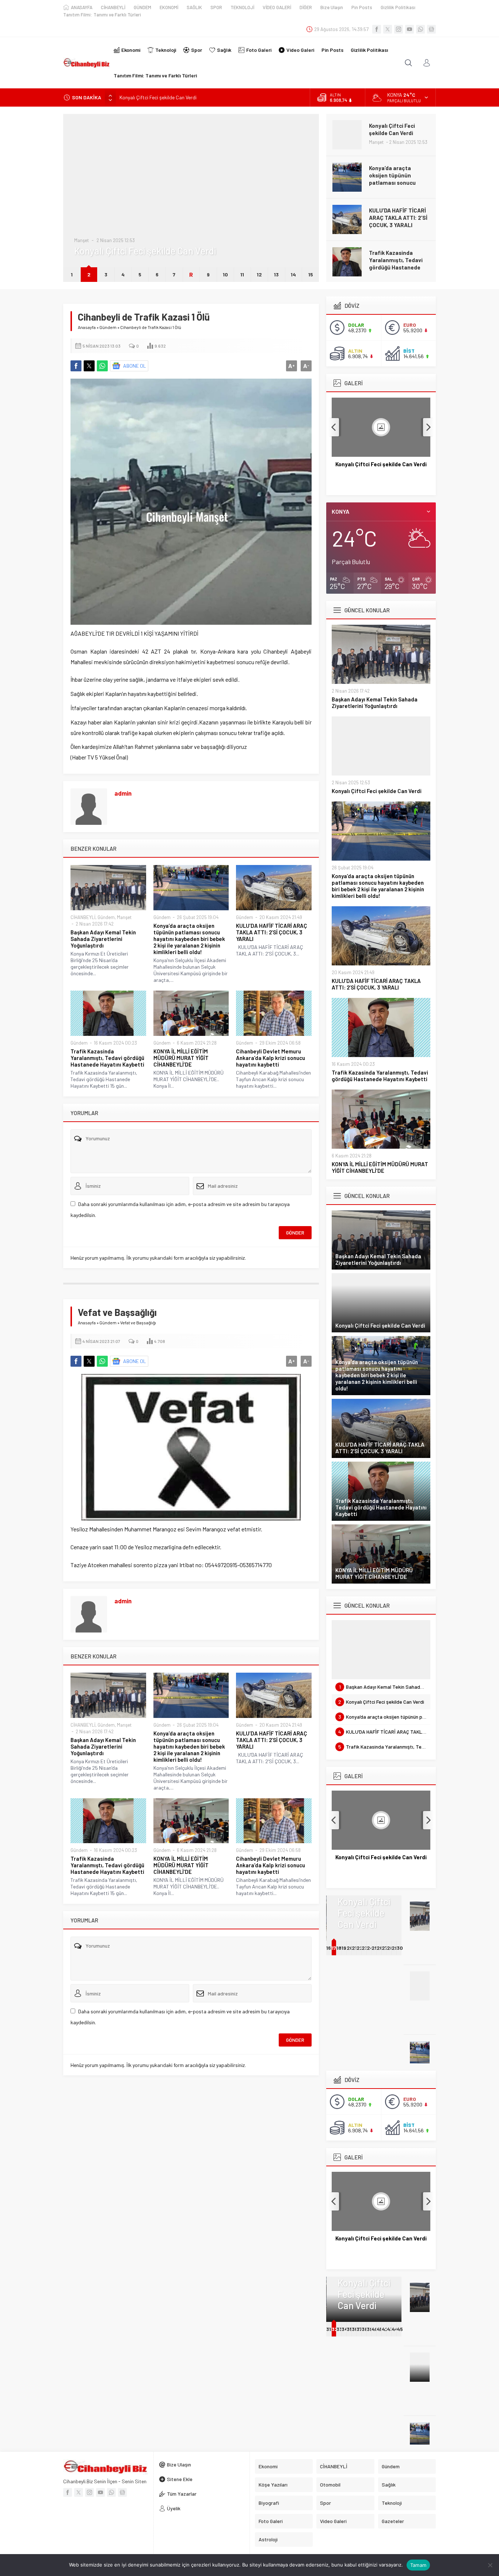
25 (375, 1948)
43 (390, 2329)
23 (365, 1948)
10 (225, 274)
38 (365, 2329)
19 (344, 1948)
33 (339, 2329)
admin (123, 793)
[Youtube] (410, 29)
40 (375, 2329)
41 (379, 2329)
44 (395, 2329)
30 (400, 1948)
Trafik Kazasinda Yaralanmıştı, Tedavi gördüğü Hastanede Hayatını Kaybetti (396, 221)
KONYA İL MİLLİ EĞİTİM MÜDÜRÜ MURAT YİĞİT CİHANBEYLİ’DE (397, 260)
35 (350, 2329)
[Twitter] (388, 29)
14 (293, 274)
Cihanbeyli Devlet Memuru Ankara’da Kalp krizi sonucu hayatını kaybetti (271, 1058)
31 (329, 2329)
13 (276, 274)
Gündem (83, 218)
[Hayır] (490, 2565)
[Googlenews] (431, 29)
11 (242, 274)
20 (350, 1948)
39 (370, 2329)
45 (400, 2329)
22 (360, 1948)
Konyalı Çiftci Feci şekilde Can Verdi (381, 464)
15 (311, 274)
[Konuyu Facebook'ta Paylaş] (76, 366)
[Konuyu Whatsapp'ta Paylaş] (102, 366)
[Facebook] (377, 29)
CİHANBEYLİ (83, 917)
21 (354, 1948)
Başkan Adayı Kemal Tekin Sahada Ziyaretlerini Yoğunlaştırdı (103, 939)
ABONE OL (135, 366)
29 (395, 1948)
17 (334, 1948)
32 (335, 2329)
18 (339, 1948)
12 (259, 274)
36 (355, 2329)
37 (359, 2329)
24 (370, 1948)
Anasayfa (87, 327)
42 (385, 2329)
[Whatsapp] (420, 29)
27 (385, 1948)
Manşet (124, 917)
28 (390, 1948)
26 (380, 1948)
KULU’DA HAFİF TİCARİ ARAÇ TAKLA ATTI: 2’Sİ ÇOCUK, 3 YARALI (398, 175)
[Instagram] (399, 29)
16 (329, 1948)
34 (345, 2329)
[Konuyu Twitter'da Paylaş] (89, 366)
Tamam (418, 2565)
